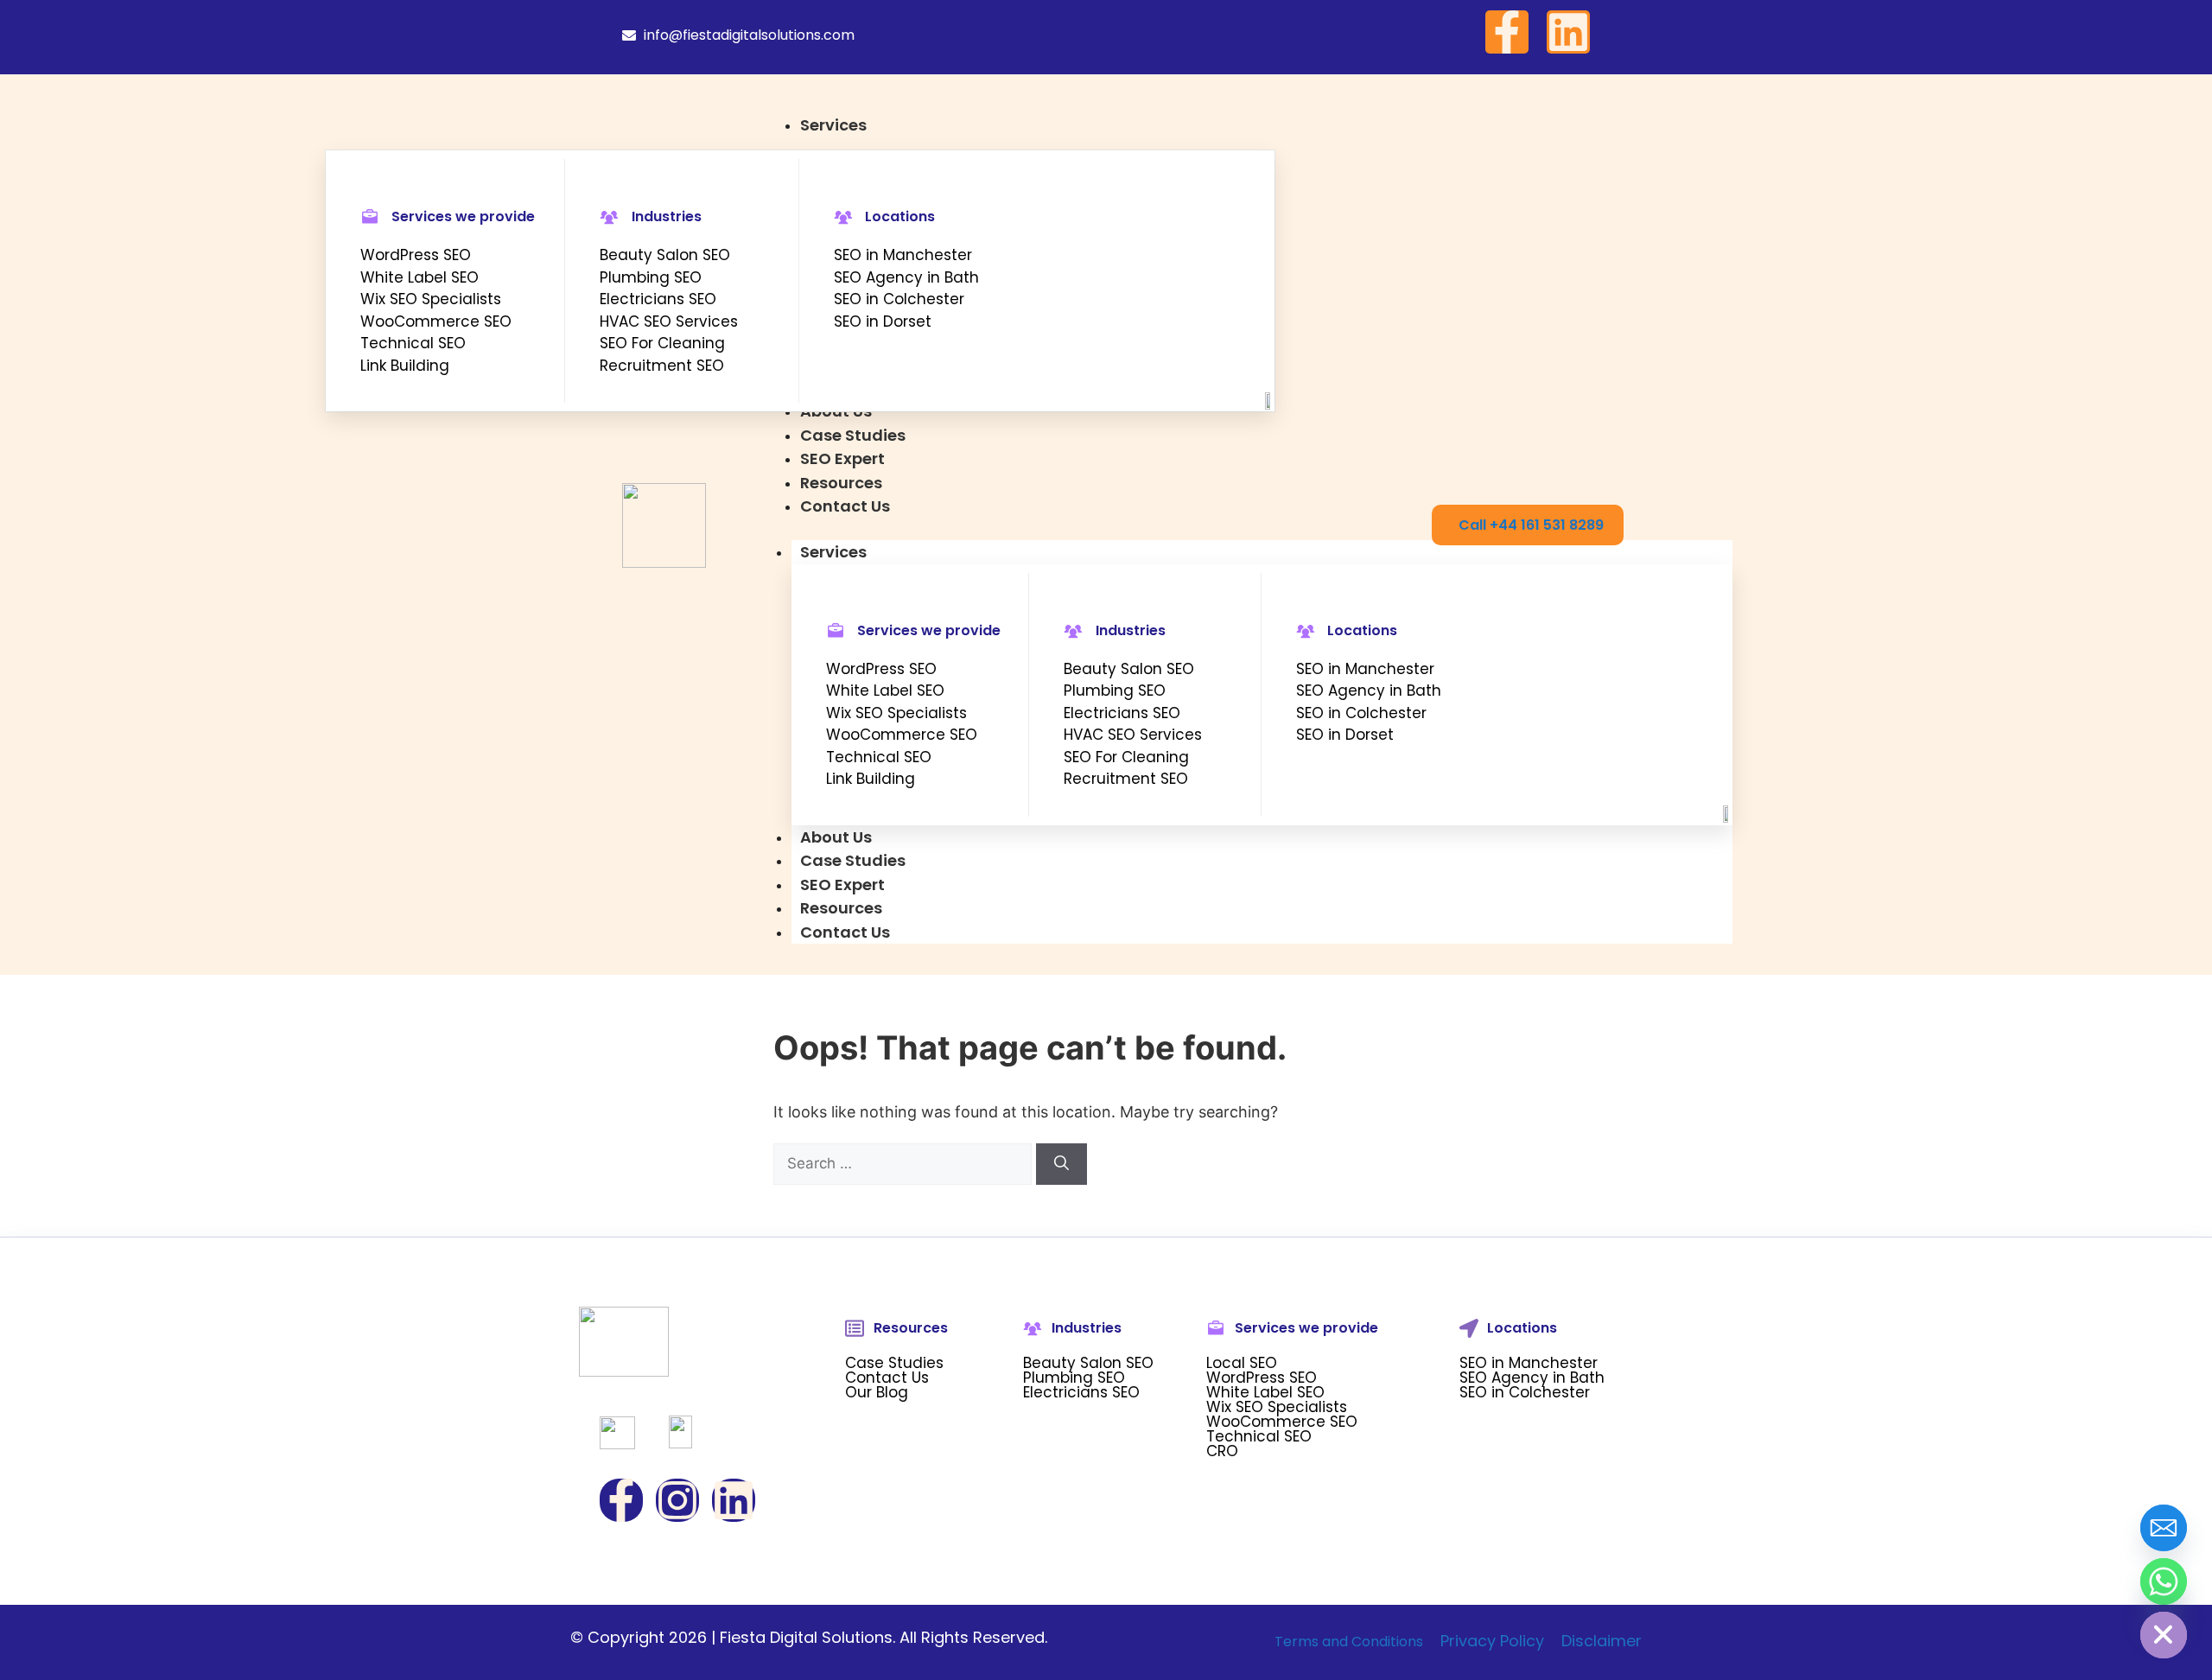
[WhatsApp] (2164, 1581)
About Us (836, 837)
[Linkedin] (1568, 32)
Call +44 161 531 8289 (1531, 525)
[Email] (2164, 1528)
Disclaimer (1602, 1641)
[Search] (1062, 1164)
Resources (841, 908)
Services (833, 552)
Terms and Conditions (1349, 1642)
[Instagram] (677, 1500)
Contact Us (845, 932)
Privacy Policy (1492, 1641)
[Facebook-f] (1507, 32)
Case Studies (853, 860)
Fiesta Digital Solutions (806, 1637)
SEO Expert (842, 885)
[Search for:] (905, 1163)
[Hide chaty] (2164, 1635)
